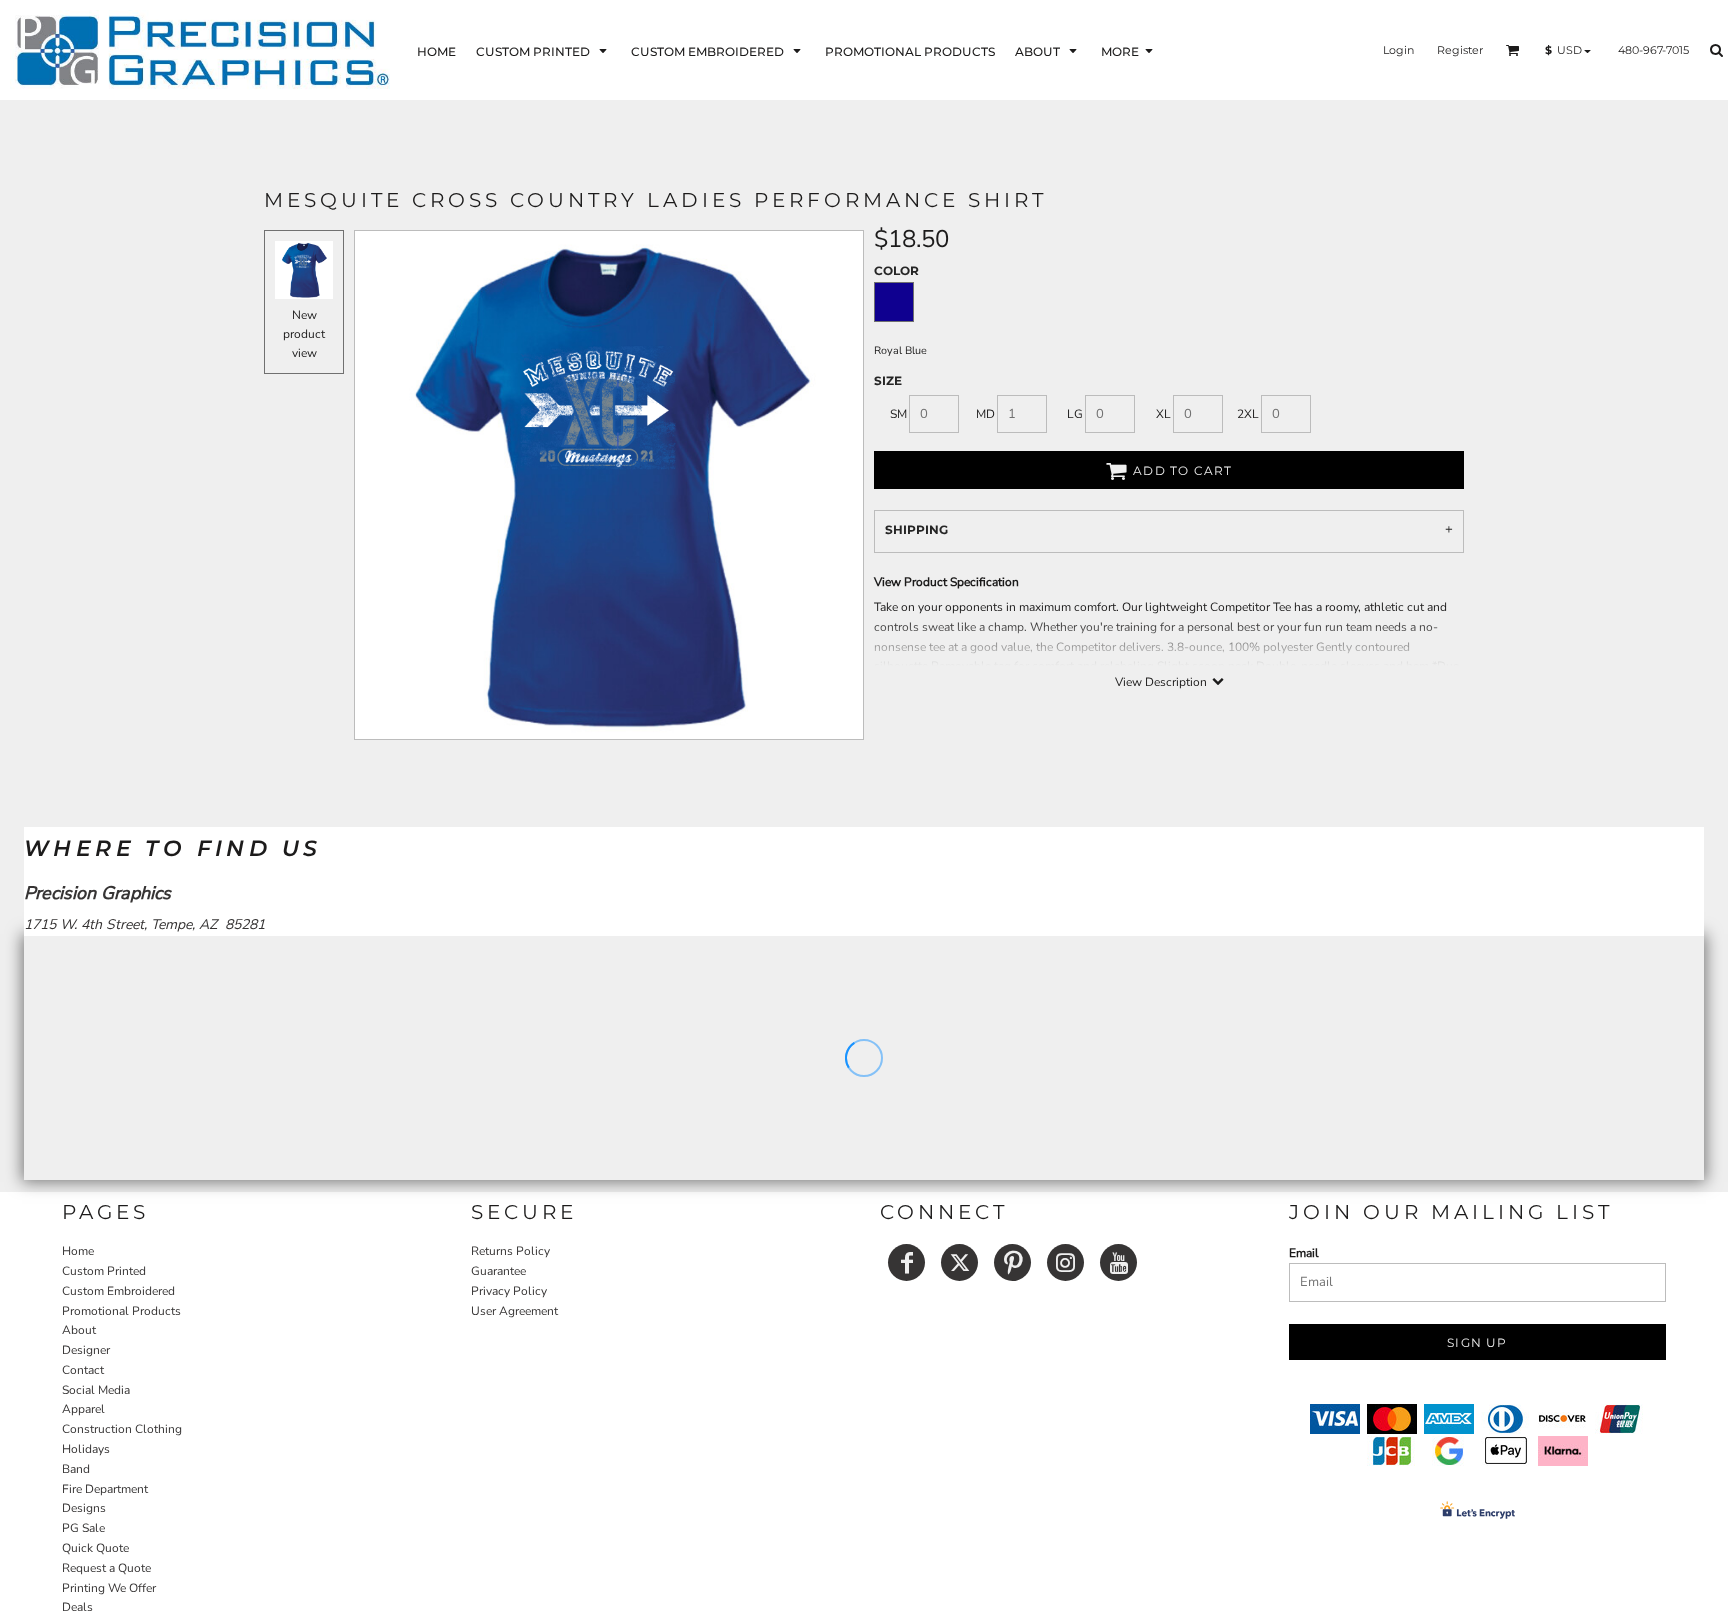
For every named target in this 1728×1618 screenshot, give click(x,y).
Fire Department (105, 1489)
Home (78, 1251)
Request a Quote (106, 1568)
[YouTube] (1118, 1262)
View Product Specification (946, 582)
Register (1460, 50)
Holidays (86, 1449)
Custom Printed (104, 1271)
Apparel (83, 1409)
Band (76, 1469)
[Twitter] (959, 1262)
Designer (86, 1350)
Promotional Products (121, 1311)
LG (1075, 414)
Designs (84, 1508)
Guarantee (498, 1271)
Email (1304, 1253)
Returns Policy (510, 1251)
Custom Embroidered (118, 1291)
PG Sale (83, 1528)
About (79, 1330)
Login (1398, 50)
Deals (77, 1607)
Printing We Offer (109, 1588)
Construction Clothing (122, 1429)
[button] (543, 50)
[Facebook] (906, 1262)
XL (1163, 414)
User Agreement (514, 1311)
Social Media (96, 1390)
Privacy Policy (509, 1291)
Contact (83, 1370)
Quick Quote (95, 1548)
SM (898, 414)
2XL (1248, 414)
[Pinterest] (1012, 1262)
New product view (304, 334)
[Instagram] (1065, 1262)
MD (985, 414)
